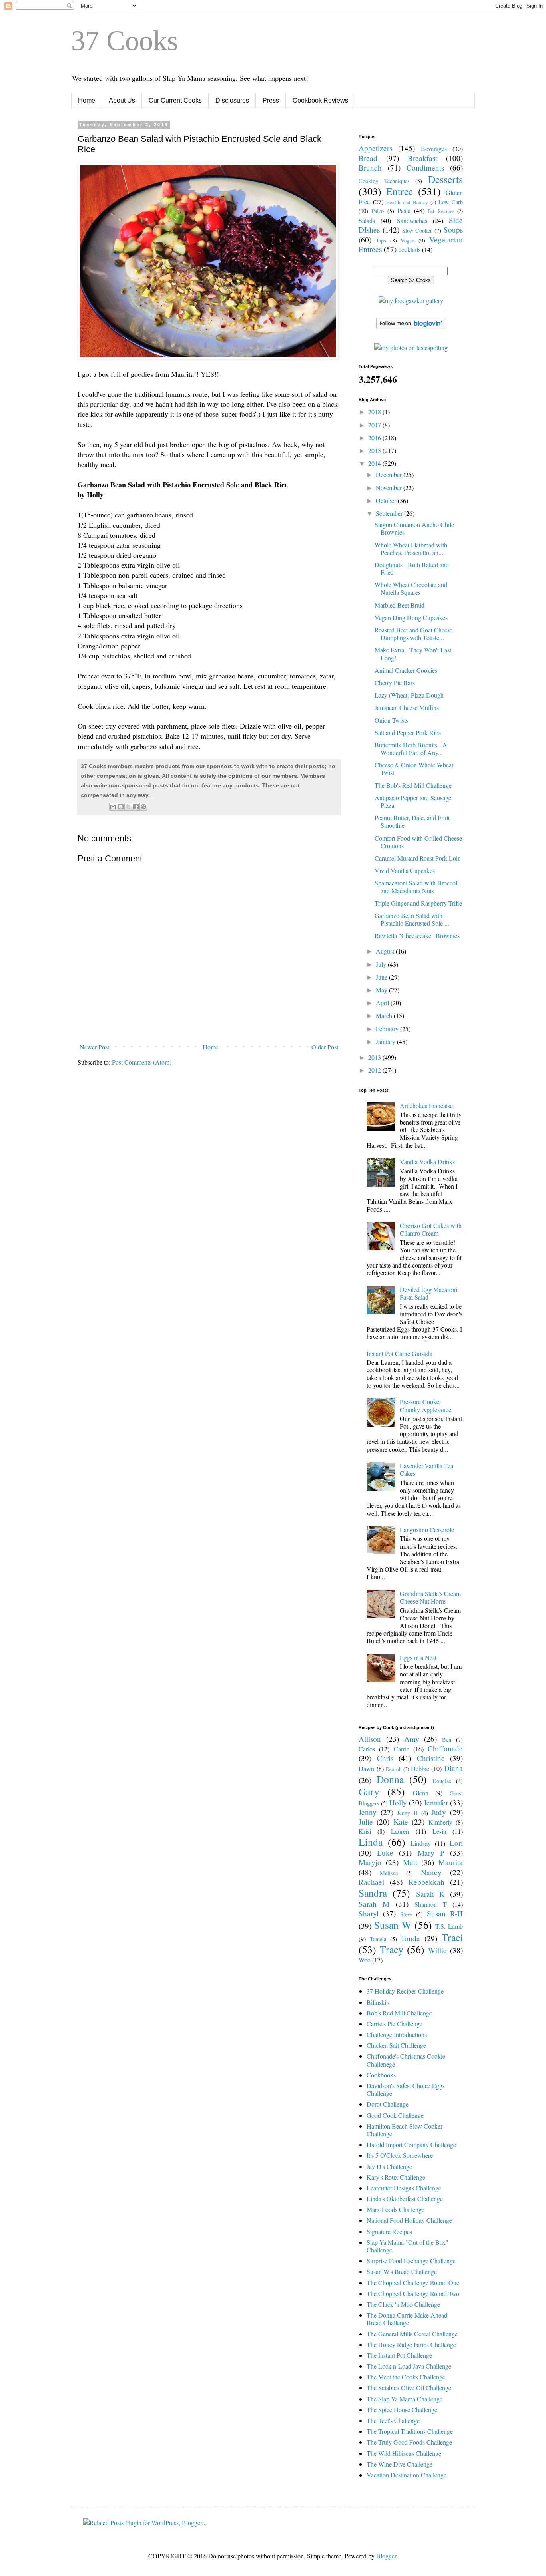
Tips (381, 240)
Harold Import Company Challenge (411, 2144)
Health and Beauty (407, 202)
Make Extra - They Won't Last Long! (413, 654)
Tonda (410, 1938)
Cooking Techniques (384, 181)
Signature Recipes (389, 2231)
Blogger (386, 2556)
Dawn (366, 1768)
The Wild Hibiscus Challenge (404, 2453)
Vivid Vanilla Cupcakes (405, 870)
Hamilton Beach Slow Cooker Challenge (405, 2130)
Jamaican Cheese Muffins (407, 707)
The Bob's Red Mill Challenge (413, 785)
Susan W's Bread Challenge (402, 2271)
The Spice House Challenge (402, 2410)
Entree (400, 191)
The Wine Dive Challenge (400, 2464)
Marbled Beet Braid (400, 605)
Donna (390, 1779)
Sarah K (430, 1894)
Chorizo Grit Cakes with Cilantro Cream (431, 1229)
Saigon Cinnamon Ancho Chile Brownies (414, 528)
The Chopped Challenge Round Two (413, 2293)
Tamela (378, 1939)
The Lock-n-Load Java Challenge (409, 2366)
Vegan (408, 240)
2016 (375, 438)
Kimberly (440, 1822)
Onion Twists (391, 720)
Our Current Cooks (175, 100)
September (390, 513)
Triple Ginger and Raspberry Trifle (418, 903)
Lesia (439, 1831)
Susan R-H (445, 1913)
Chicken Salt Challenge (396, 2045)
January (386, 1041)
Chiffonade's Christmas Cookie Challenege (406, 2060)
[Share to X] (128, 807)
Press (271, 100)
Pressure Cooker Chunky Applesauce (425, 1405)
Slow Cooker (417, 230)
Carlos (367, 1749)
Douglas (442, 1781)
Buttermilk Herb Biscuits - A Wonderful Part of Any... (411, 749)
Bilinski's (378, 2002)
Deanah (394, 1769)
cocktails (409, 249)
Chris (385, 1758)
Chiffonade (445, 1748)
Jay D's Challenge (389, 2166)
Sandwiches (412, 220)
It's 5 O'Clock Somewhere (400, 2155)
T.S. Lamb (449, 1926)
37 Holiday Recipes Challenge (405, 1991)
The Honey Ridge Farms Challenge (411, 2344)
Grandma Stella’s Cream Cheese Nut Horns (430, 1597)
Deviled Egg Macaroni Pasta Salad (428, 1293)
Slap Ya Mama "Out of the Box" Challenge (408, 2246)
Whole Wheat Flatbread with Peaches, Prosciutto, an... (411, 549)
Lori (456, 1843)
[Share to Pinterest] (143, 807)
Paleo (378, 211)
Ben (447, 1740)
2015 (375, 450)
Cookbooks (381, 2075)
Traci (452, 1937)
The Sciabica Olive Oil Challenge (409, 2388)
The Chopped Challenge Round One (413, 2283)
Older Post (325, 1047)
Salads (367, 220)
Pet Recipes (441, 211)
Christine (431, 1758)
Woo (365, 1960)
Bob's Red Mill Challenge (399, 2013)
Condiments (425, 168)
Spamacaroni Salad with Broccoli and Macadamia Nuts (417, 886)
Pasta (404, 210)
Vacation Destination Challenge (407, 2475)
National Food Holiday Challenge (409, 2220)
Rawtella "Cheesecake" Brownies (417, 935)
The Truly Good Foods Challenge (409, 2442)
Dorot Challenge (388, 2104)
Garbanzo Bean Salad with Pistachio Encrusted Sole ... (412, 919)
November (390, 488)
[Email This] (113, 807)
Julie (366, 1822)
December (390, 474)
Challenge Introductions (397, 2034)
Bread (368, 158)
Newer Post (94, 1047)
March (385, 1015)
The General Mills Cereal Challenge (412, 2334)
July (382, 964)
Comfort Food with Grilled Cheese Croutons (418, 842)
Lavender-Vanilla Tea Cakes (426, 1469)
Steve (406, 1914)
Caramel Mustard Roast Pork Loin (418, 858)
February (388, 1029)
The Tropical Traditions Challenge (410, 2431)
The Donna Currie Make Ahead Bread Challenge (407, 2319)
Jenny (368, 1812)
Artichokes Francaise (426, 1106)
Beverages (434, 148)
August (386, 951)
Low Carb (451, 202)
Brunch (370, 168)
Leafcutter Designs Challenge (404, 2188)
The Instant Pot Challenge (399, 2355)
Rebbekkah (426, 1882)
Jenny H (407, 1813)
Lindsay (421, 1843)
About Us (122, 100)
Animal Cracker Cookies (406, 670)
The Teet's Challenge (393, 2420)
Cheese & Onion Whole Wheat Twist (414, 769)
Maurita (451, 1862)
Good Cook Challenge (395, 2115)
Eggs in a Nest (418, 1657)
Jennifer (436, 1802)
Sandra (373, 1893)
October (387, 500)
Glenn (421, 1793)
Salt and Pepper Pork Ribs (408, 732)
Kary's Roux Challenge (396, 2177)
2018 (375, 412)
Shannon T (430, 1904)
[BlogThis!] (121, 807)
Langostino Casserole (427, 1529)
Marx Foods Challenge (396, 2209)
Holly (398, 1802)
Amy (412, 1739)
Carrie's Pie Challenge (395, 2024)
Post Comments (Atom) (142, 1062)
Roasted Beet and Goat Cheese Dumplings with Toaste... (413, 634)
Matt (410, 1862)
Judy (439, 1812)
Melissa (389, 1873)
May (382, 990)
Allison (370, 1739)
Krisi (365, 1831)
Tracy (392, 1949)
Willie (437, 1950)
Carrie (402, 1749)
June (382, 977)
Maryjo (370, 1862)
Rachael (371, 1882)
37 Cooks (125, 41)
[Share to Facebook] (136, 807)
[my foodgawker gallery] (411, 301)
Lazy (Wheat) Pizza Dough (409, 695)
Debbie (420, 1768)
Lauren (400, 1831)
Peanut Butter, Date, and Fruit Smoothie (412, 821)
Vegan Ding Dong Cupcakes (411, 617)
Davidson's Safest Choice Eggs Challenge (406, 2089)
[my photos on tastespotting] (411, 347)
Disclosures (232, 100)
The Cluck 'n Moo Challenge (403, 2304)
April (383, 1003)
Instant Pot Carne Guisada (400, 1353)
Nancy (431, 1872)
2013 (375, 1057)
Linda (371, 1842)
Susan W (393, 1925)
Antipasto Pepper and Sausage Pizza (413, 801)
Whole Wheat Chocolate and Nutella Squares (411, 588)
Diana (453, 1768)
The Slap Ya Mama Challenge (405, 2399)
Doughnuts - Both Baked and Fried (412, 568)
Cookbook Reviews (320, 100)
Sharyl (369, 1913)
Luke (385, 1853)
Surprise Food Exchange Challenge (411, 2261)
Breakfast (422, 158)
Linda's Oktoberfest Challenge (405, 2199)
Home (87, 100)
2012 (375, 1070)
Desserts (445, 179)
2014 (375, 463)
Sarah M (374, 1904)
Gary (369, 1791)
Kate (401, 1822)
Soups (453, 230)
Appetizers (375, 148)
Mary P (431, 1853)
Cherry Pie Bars (395, 683)
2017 (375, 425)
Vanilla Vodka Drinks (427, 1162)
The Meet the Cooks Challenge (406, 2377)
